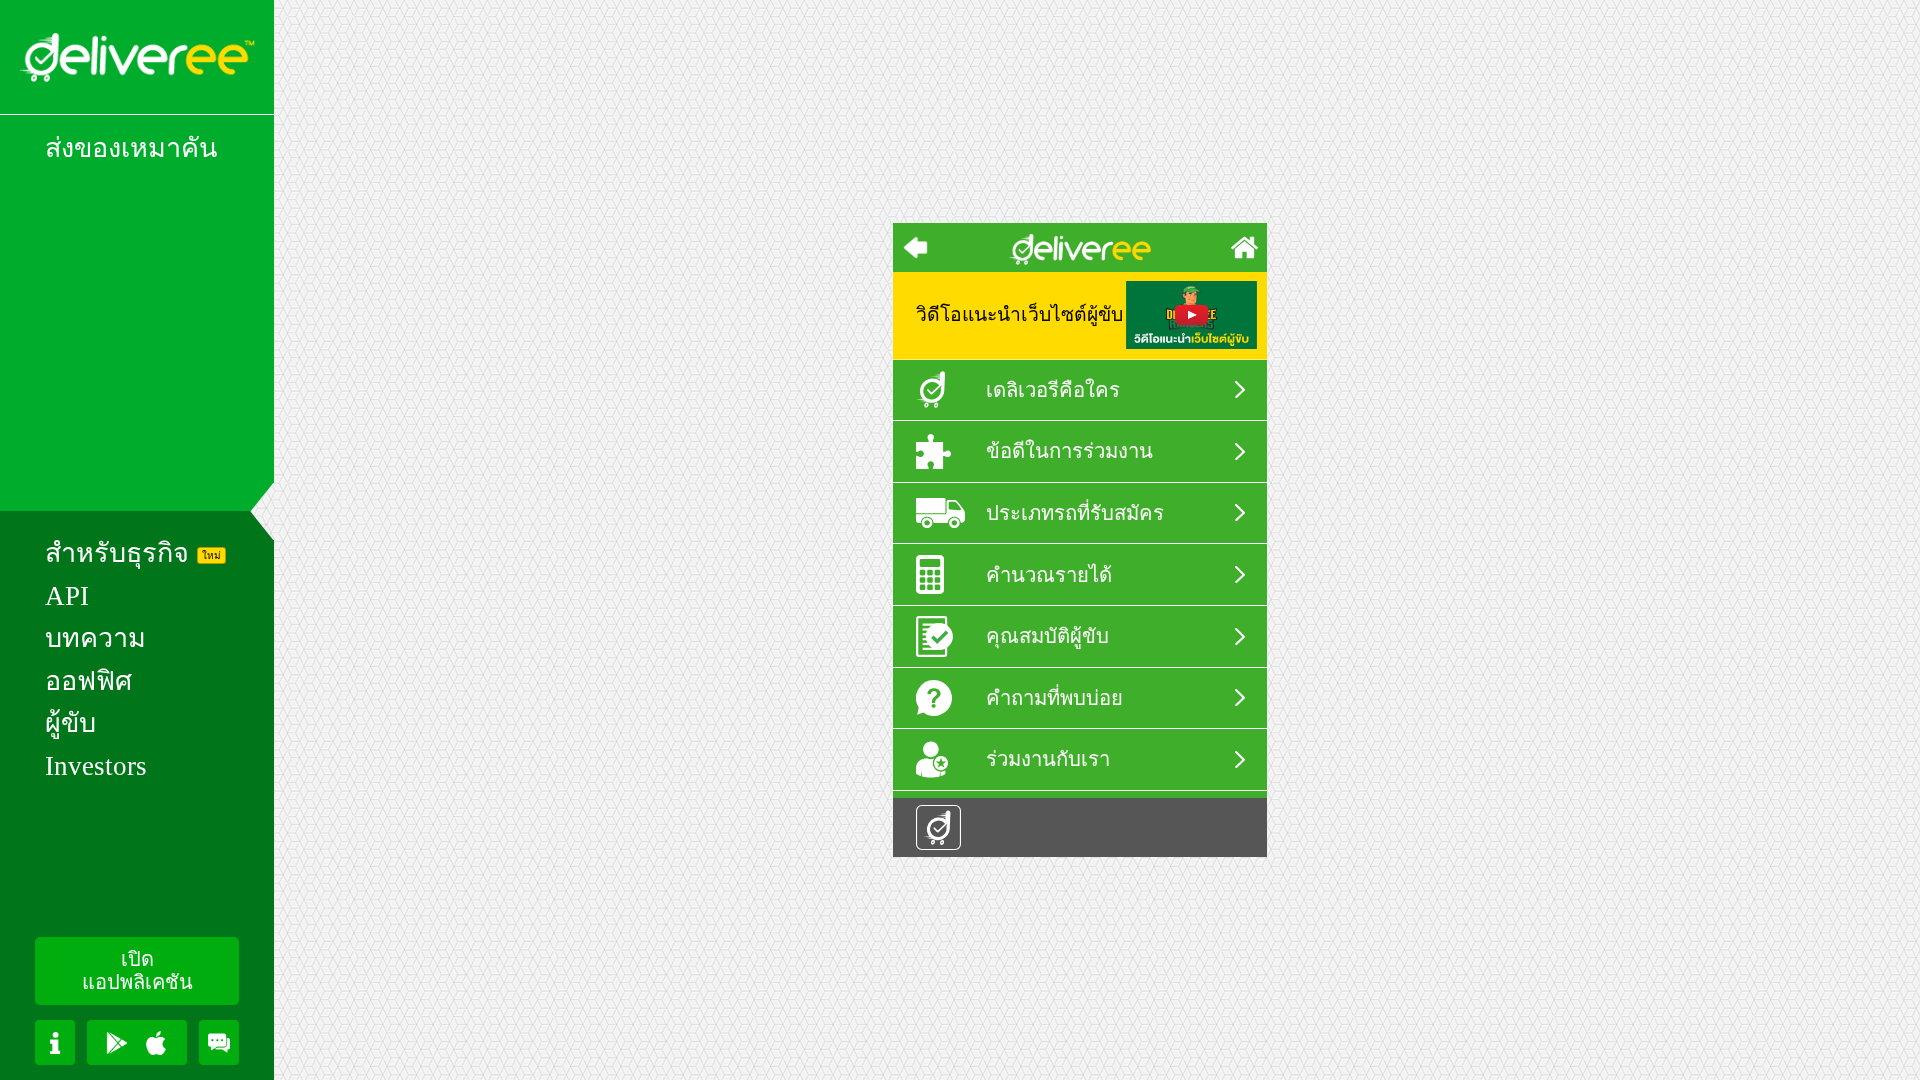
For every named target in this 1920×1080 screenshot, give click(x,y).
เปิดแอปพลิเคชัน (137, 970)
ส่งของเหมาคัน (131, 149)
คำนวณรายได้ (1049, 575)
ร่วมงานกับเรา (1048, 759)
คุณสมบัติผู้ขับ (1047, 636)
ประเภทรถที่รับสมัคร (1075, 513)
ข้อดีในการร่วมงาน (1069, 451)
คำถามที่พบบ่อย (1054, 698)
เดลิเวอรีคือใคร (1053, 390)
